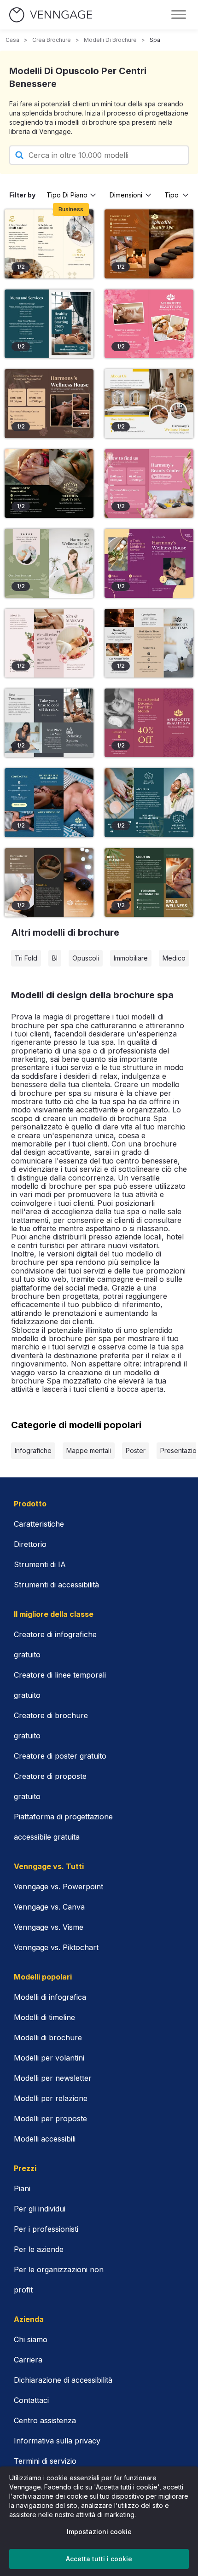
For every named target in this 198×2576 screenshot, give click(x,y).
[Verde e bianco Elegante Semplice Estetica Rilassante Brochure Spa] (49, 563)
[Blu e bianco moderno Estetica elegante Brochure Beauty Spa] (149, 802)
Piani (22, 2188)
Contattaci (31, 2400)
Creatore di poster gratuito (60, 1756)
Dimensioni (126, 195)
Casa (12, 40)
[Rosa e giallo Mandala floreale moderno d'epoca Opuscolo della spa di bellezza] (149, 723)
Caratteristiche (39, 1524)
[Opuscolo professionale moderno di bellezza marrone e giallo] (49, 883)
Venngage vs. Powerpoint (58, 1887)
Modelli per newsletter (53, 2078)
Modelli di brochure (110, 40)
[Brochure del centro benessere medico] (49, 244)
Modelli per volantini (49, 2058)
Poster (136, 1450)
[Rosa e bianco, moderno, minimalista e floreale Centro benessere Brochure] (149, 483)
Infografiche (33, 1450)
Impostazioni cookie (99, 2532)
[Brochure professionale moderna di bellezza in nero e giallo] (49, 483)
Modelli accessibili (45, 2139)
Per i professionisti (46, 2229)
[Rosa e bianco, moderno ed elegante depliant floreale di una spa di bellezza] (149, 324)
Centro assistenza (45, 2420)
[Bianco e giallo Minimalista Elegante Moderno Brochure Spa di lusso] (149, 403)
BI (55, 958)
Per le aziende (39, 2249)
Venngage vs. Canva (49, 1907)
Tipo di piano (67, 195)
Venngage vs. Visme (49, 1927)
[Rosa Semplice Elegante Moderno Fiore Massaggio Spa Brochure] (49, 643)
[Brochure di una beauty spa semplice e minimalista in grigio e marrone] (149, 643)
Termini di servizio (45, 2461)
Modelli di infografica (50, 1997)
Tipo (172, 195)
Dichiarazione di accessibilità (63, 2380)
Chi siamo (31, 2339)
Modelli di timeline (44, 2017)
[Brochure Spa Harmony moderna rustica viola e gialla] (149, 563)
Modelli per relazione (51, 2098)
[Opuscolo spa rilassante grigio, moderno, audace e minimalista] (49, 723)
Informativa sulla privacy (57, 2441)
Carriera (28, 2360)
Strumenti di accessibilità (56, 1585)
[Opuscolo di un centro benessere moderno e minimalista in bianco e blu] (49, 324)
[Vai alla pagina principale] (51, 15)
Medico (174, 958)
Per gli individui (40, 2209)
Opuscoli (86, 958)
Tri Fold (26, 958)
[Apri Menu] (179, 15)
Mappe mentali (89, 1450)
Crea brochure (52, 40)
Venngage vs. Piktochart (56, 1947)
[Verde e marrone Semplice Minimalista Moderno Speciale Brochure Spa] (149, 883)
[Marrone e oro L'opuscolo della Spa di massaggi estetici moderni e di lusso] (49, 403)
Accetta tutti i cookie (99, 2559)
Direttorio (30, 1544)
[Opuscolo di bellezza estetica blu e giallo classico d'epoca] (49, 802)
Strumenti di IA (40, 1564)
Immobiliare (131, 958)
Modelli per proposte (50, 2119)
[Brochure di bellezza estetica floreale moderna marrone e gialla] (149, 244)
